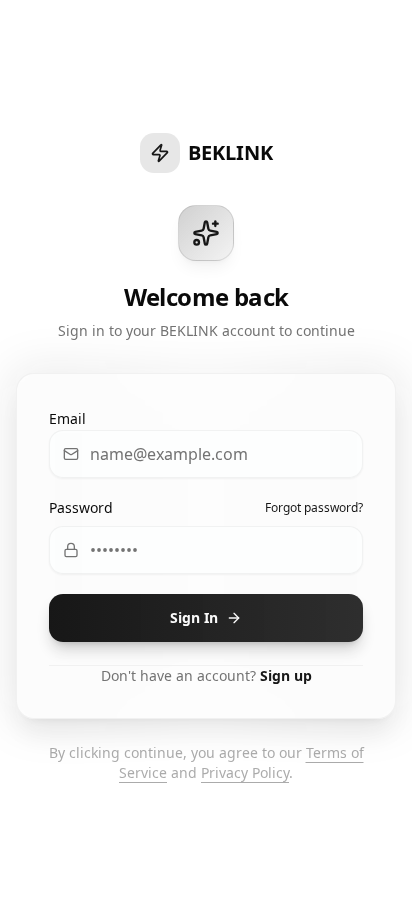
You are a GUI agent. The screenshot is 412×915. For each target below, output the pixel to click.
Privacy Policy (245, 772)
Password (81, 507)
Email (67, 418)
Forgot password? (314, 508)
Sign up (286, 675)
